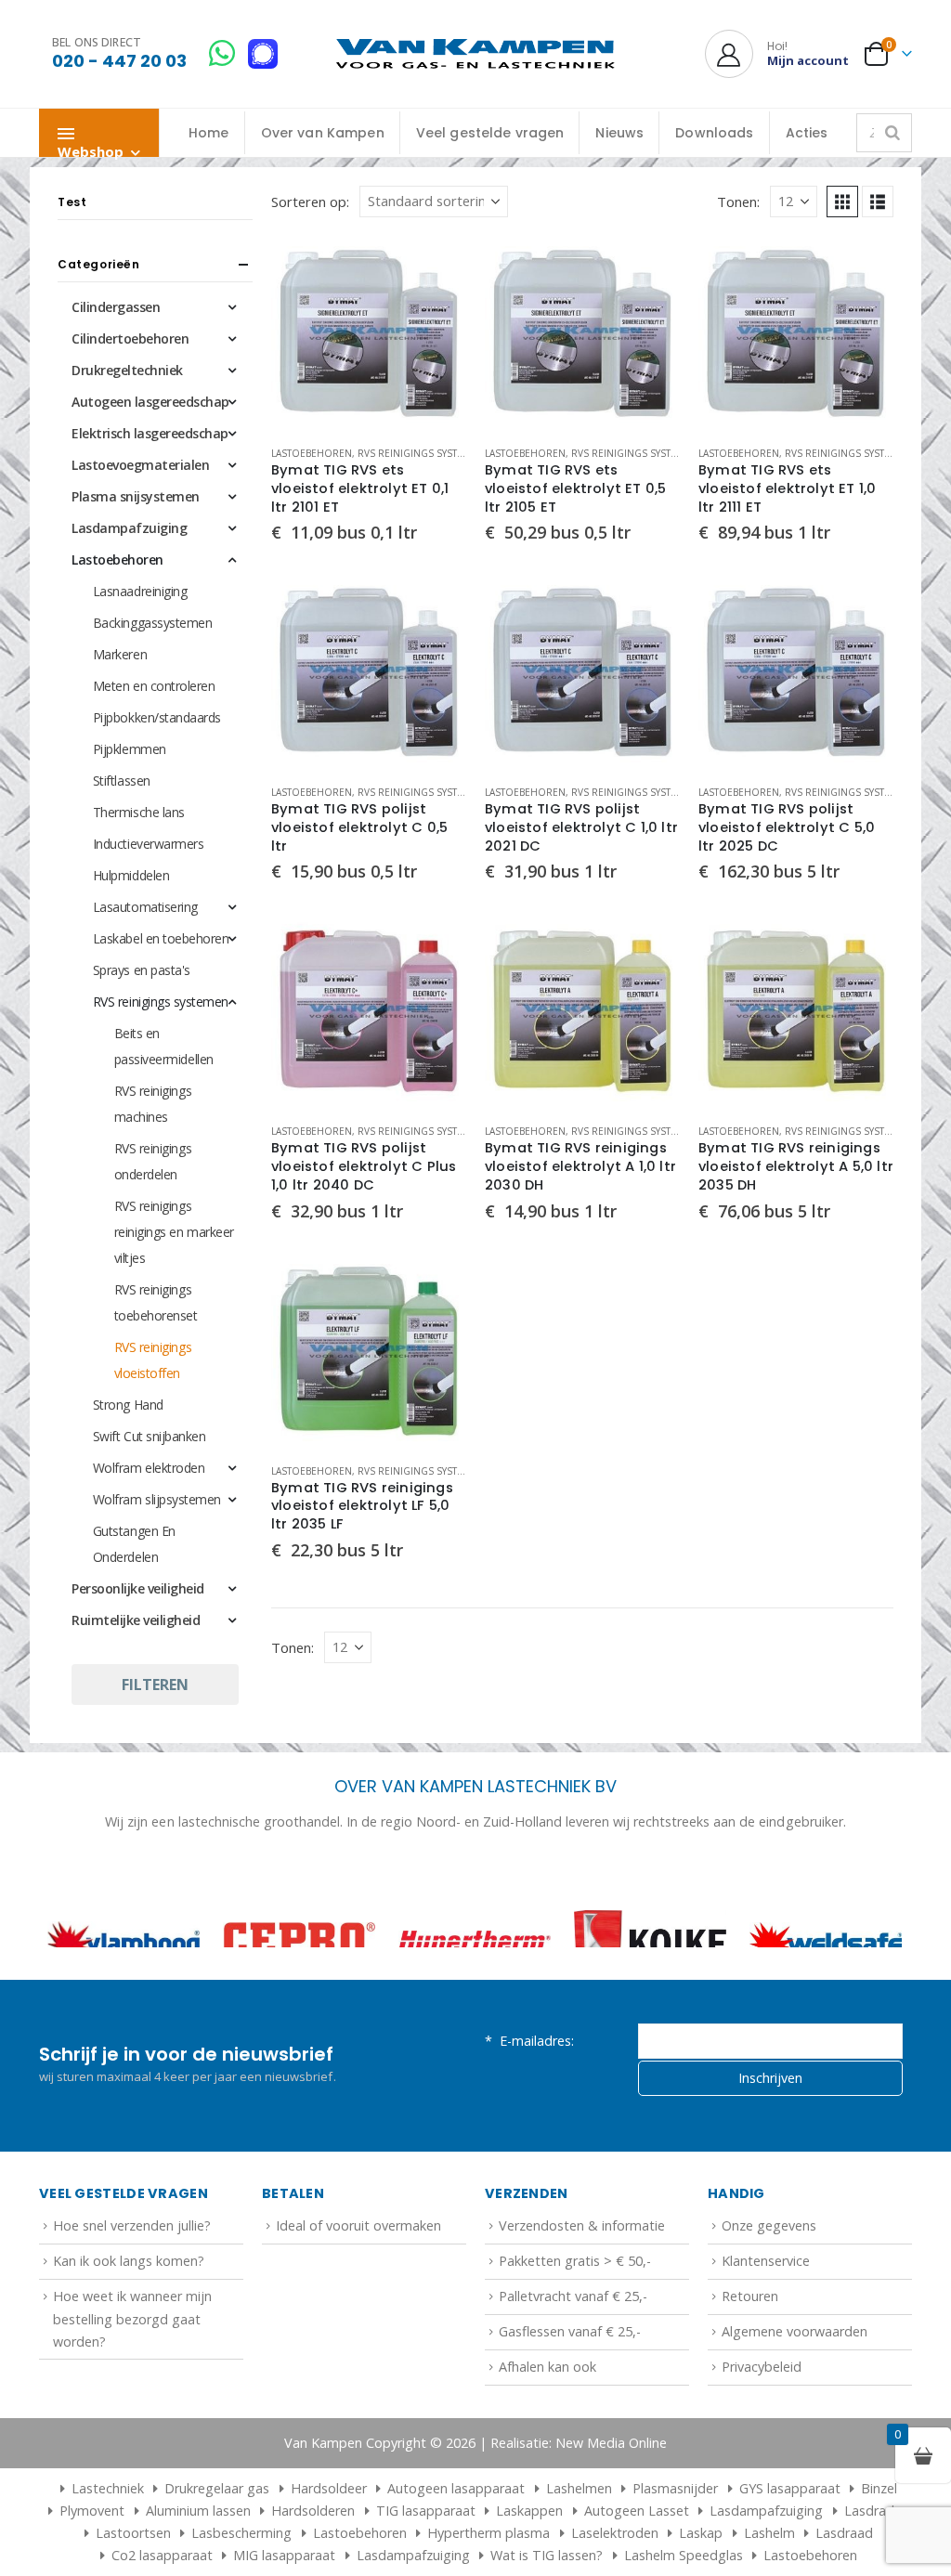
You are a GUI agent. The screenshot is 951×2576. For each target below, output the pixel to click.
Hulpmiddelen (131, 875)
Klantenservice (766, 2322)
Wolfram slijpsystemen (157, 1499)
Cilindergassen (116, 307)
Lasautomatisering (145, 907)
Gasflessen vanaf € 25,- (570, 2393)
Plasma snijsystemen (136, 496)
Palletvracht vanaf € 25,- (573, 2357)
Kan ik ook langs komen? (129, 2322)
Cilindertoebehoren (130, 338)
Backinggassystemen (152, 623)
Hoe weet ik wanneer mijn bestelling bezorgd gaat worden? (132, 2380)
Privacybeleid (762, 2428)
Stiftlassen (122, 781)
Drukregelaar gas (217, 2550)
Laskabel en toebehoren (161, 938)
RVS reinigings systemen (421, 453)
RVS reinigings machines (153, 1104)
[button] (842, 202)
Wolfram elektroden (149, 1468)
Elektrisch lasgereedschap (150, 433)
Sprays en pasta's (142, 970)
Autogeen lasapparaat (456, 2550)
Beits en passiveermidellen (164, 1046)
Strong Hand (128, 1405)
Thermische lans (139, 812)
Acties (807, 133)
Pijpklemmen (130, 749)
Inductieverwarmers (148, 844)
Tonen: (738, 202)
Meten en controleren (154, 686)
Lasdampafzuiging (129, 528)
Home (209, 133)
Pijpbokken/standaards (157, 717)
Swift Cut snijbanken (149, 1436)
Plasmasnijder (675, 2550)
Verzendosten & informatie (582, 2287)
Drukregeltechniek (127, 370)
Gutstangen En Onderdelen (134, 1544)
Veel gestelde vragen (490, 133)
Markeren (120, 654)
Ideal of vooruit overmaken (358, 2287)
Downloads (714, 133)
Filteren (155, 1685)
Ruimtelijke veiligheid (136, 1620)
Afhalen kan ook (547, 2428)
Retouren (750, 2357)
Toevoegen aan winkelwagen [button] (436, 267)
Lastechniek (108, 2550)
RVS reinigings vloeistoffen (153, 1360)
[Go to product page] (369, 333)
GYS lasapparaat (790, 2550)
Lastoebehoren (312, 453)
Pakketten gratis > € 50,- (575, 2322)
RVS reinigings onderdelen (153, 1161)
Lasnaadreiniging (140, 591)
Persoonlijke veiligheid (138, 1588)
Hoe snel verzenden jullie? (132, 2287)
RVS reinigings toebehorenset (156, 1302)
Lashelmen (579, 2550)
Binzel (879, 2550)
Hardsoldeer (329, 2550)
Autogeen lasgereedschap (150, 402)
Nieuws (619, 133)
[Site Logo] (475, 54)
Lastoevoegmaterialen (140, 465)
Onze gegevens (769, 2287)
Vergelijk (436, 308)
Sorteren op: (310, 202)
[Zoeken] (892, 133)
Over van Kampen (323, 133)
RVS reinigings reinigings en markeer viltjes (174, 1232)
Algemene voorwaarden (795, 2393)
